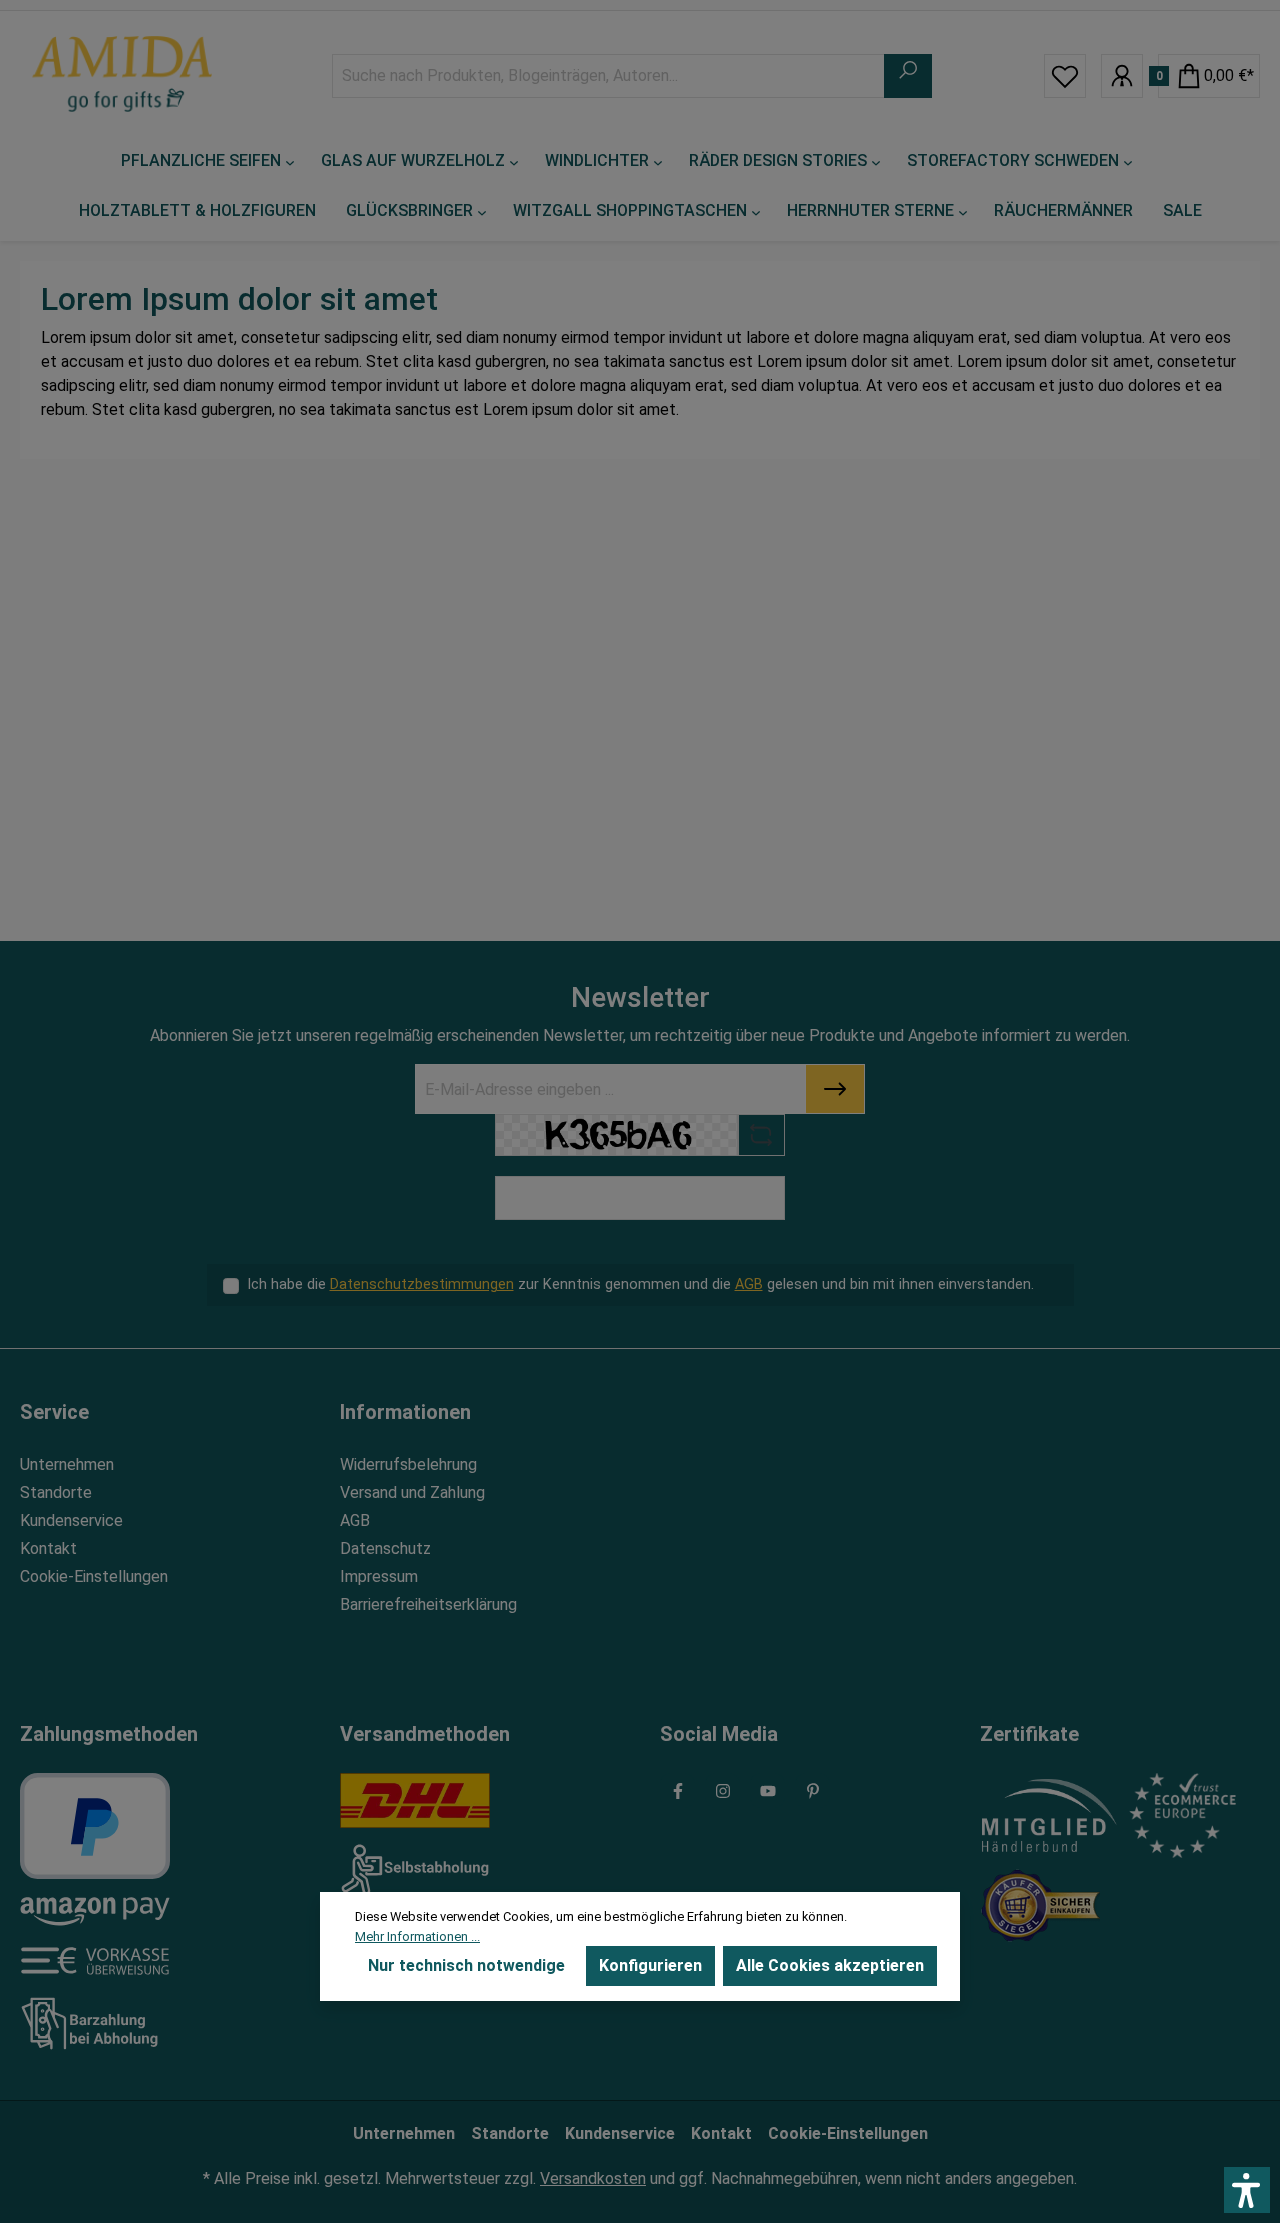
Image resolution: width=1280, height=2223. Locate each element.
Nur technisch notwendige (466, 1965)
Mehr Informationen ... (417, 1936)
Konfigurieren (650, 1965)
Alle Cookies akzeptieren (830, 1965)
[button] (1247, 2190)
